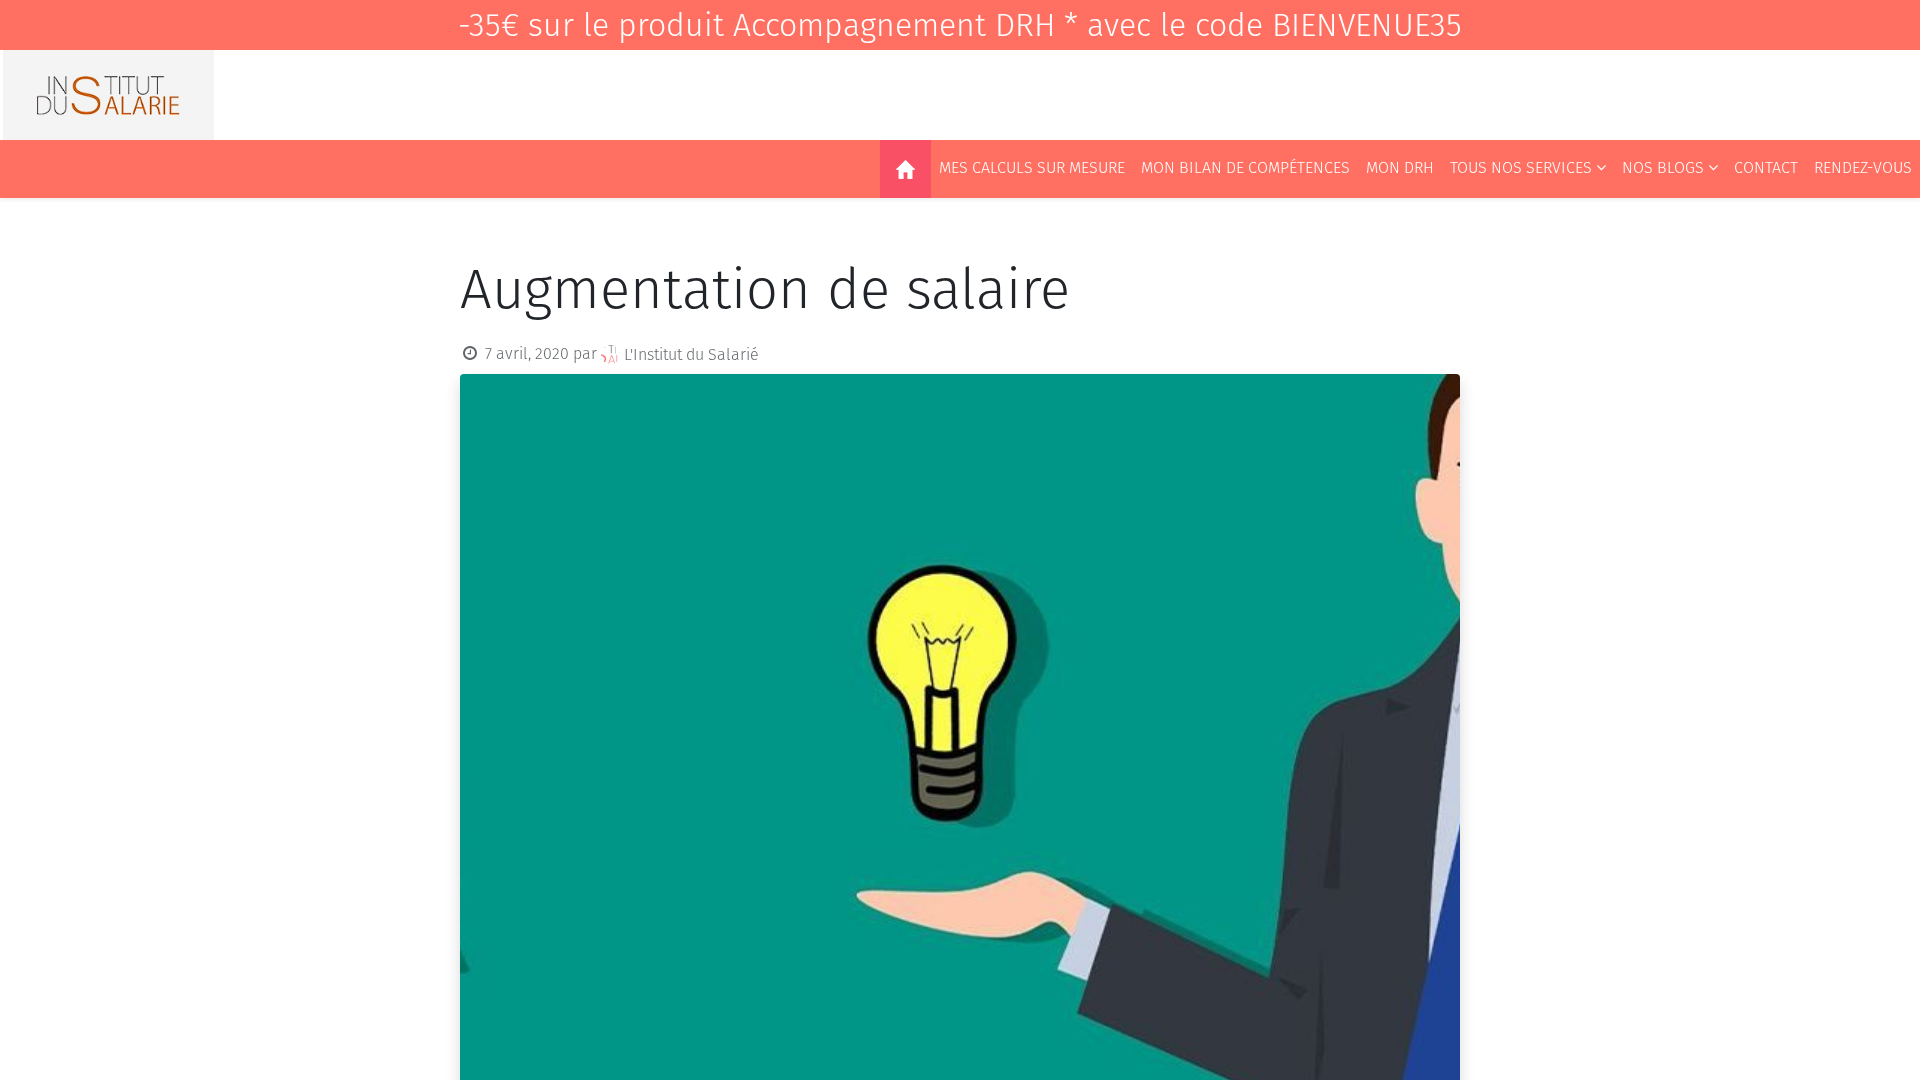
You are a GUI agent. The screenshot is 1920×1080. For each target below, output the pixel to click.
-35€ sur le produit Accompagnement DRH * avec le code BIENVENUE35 (960, 25)
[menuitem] (905, 169)
